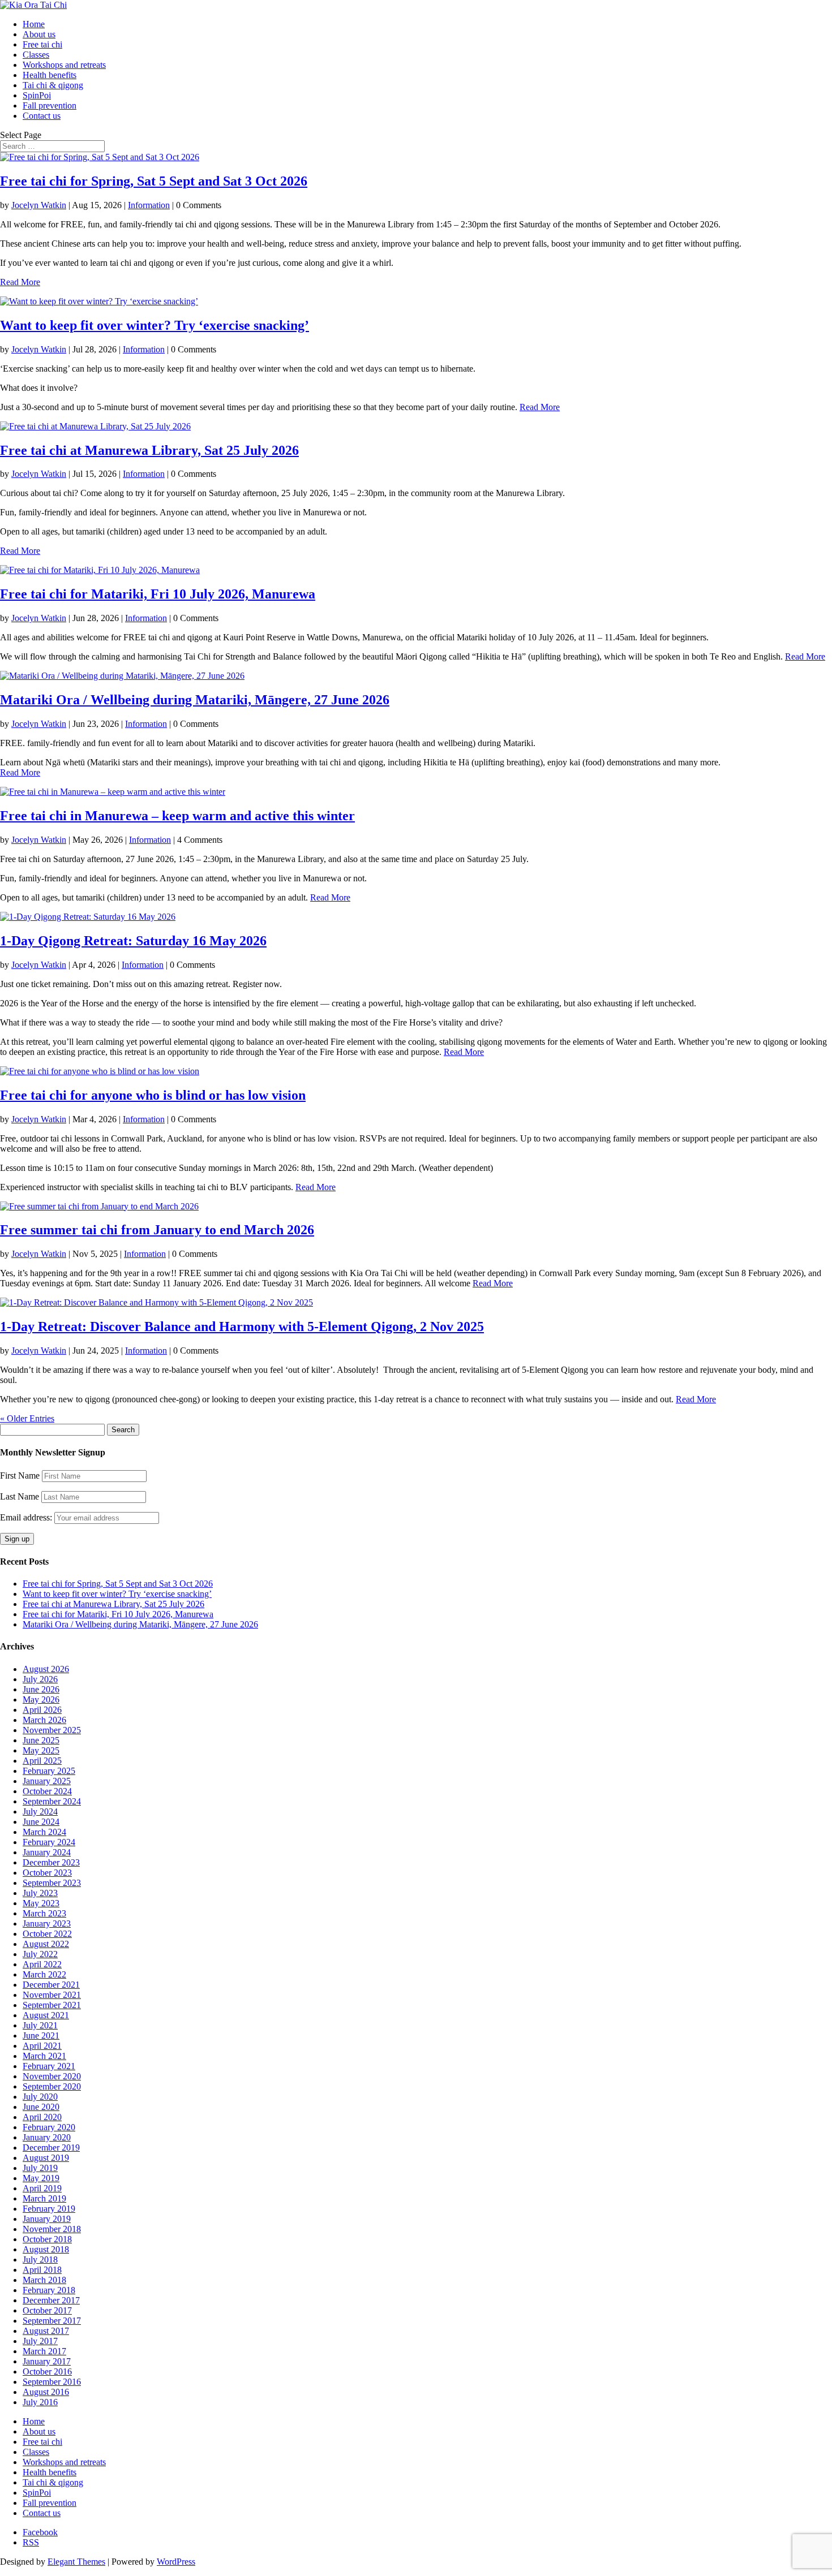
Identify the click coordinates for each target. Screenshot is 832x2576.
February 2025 (49, 1771)
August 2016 (46, 2392)
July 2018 (40, 2260)
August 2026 (46, 1669)
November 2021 (52, 1995)
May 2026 (41, 1700)
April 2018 (42, 2270)
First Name (20, 1476)
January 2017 (47, 2361)
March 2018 (44, 2280)
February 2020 (49, 2127)
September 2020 (52, 2086)
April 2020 (42, 2117)
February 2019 (49, 2209)
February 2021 (49, 2066)
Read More (20, 282)
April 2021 (42, 2046)
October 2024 (47, 1791)
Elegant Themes (76, 2562)
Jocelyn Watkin (39, 205)
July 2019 (40, 2168)
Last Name (20, 1496)
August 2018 (46, 2249)
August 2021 (46, 2015)
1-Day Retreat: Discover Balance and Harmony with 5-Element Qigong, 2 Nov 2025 (242, 1326)
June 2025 (41, 1740)
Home (34, 24)
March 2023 (44, 1913)
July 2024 (40, 1812)
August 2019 (46, 2158)
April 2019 (42, 2188)
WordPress (176, 2562)
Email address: (27, 1517)
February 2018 (49, 2290)
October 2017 (47, 2310)
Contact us (42, 116)
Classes (36, 55)
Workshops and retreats (64, 65)
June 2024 (41, 1822)
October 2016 (47, 2372)
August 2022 (46, 1944)
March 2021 (44, 2056)
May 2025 (41, 1750)
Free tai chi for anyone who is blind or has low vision (153, 1095)
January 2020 (47, 2137)
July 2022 (40, 1954)
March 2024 (44, 1832)
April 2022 (42, 1964)
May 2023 (41, 1903)
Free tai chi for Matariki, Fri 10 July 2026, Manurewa (158, 594)
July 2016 (40, 2402)
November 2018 (52, 2229)
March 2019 (44, 2198)
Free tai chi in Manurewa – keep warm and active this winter (177, 816)
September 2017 (52, 2321)
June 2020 (41, 2107)
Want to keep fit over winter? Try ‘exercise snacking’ (155, 325)
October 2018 (47, 2239)
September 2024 (52, 1801)
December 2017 (51, 2300)
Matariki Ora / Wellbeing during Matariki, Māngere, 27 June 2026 (195, 700)
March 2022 (44, 1974)
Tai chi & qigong (53, 85)
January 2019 (47, 2219)
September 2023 (52, 1883)
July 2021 (40, 2025)
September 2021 (52, 2005)
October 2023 (47, 1873)
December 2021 (51, 1985)
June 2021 (41, 2036)
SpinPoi (37, 95)
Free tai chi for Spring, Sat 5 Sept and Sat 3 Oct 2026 (154, 181)
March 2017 (44, 2351)
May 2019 (41, 2178)
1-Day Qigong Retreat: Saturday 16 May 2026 (133, 941)
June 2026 (41, 1689)
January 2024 (47, 1852)
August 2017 (46, 2331)
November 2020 (52, 2076)
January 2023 (47, 1924)
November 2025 (52, 1730)
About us (39, 34)
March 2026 (44, 1720)
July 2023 (40, 1893)
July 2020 (40, 2097)
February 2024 (49, 1842)
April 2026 (42, 1710)
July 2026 (40, 1679)
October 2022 (47, 1934)
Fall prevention (50, 105)
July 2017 (40, 2341)
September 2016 (52, 2382)
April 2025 (42, 1761)
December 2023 (51, 1862)
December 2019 (51, 2148)
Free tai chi (42, 44)
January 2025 (47, 1781)
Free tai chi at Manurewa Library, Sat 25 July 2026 (149, 450)
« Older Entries (27, 1418)
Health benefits (50, 75)
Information (149, 205)
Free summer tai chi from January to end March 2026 (157, 1230)
